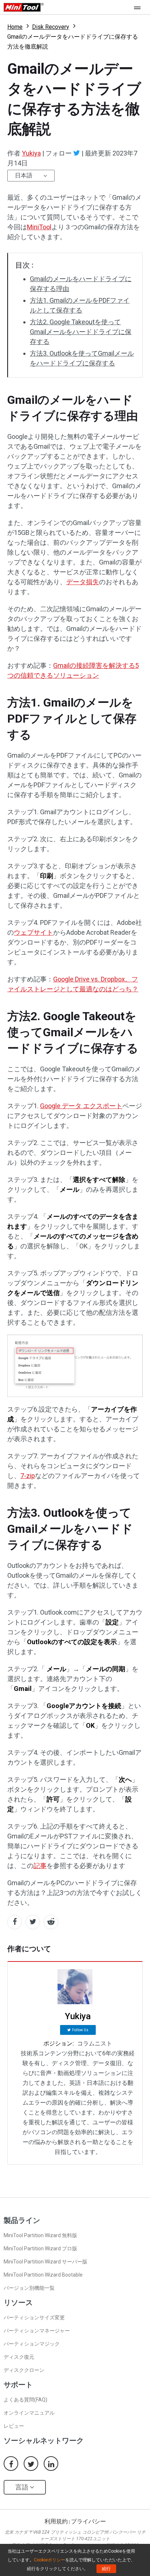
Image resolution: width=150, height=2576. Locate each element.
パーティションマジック (32, 2344)
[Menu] (139, 7)
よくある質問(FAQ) (25, 2400)
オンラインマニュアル (29, 2413)
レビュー (14, 2426)
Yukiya (31, 153)
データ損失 (83, 582)
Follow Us (80, 2030)
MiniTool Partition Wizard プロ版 (40, 2248)
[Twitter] (77, 153)
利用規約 (56, 2521)
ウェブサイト (33, 932)
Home (15, 27)
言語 (23, 2487)
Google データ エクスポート (81, 1106)
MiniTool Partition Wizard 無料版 (40, 2235)
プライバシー (88, 2521)
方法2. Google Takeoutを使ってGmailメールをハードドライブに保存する (81, 332)
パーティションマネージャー (37, 2331)
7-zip (28, 1476)
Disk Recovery (51, 27)
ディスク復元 (19, 2357)
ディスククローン (24, 2370)
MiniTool (39, 227)
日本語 (24, 175)
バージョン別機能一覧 (29, 2288)
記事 (40, 1866)
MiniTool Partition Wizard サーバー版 (46, 2262)
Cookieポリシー (50, 2560)
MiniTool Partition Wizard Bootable (43, 2275)
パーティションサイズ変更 (34, 2317)
